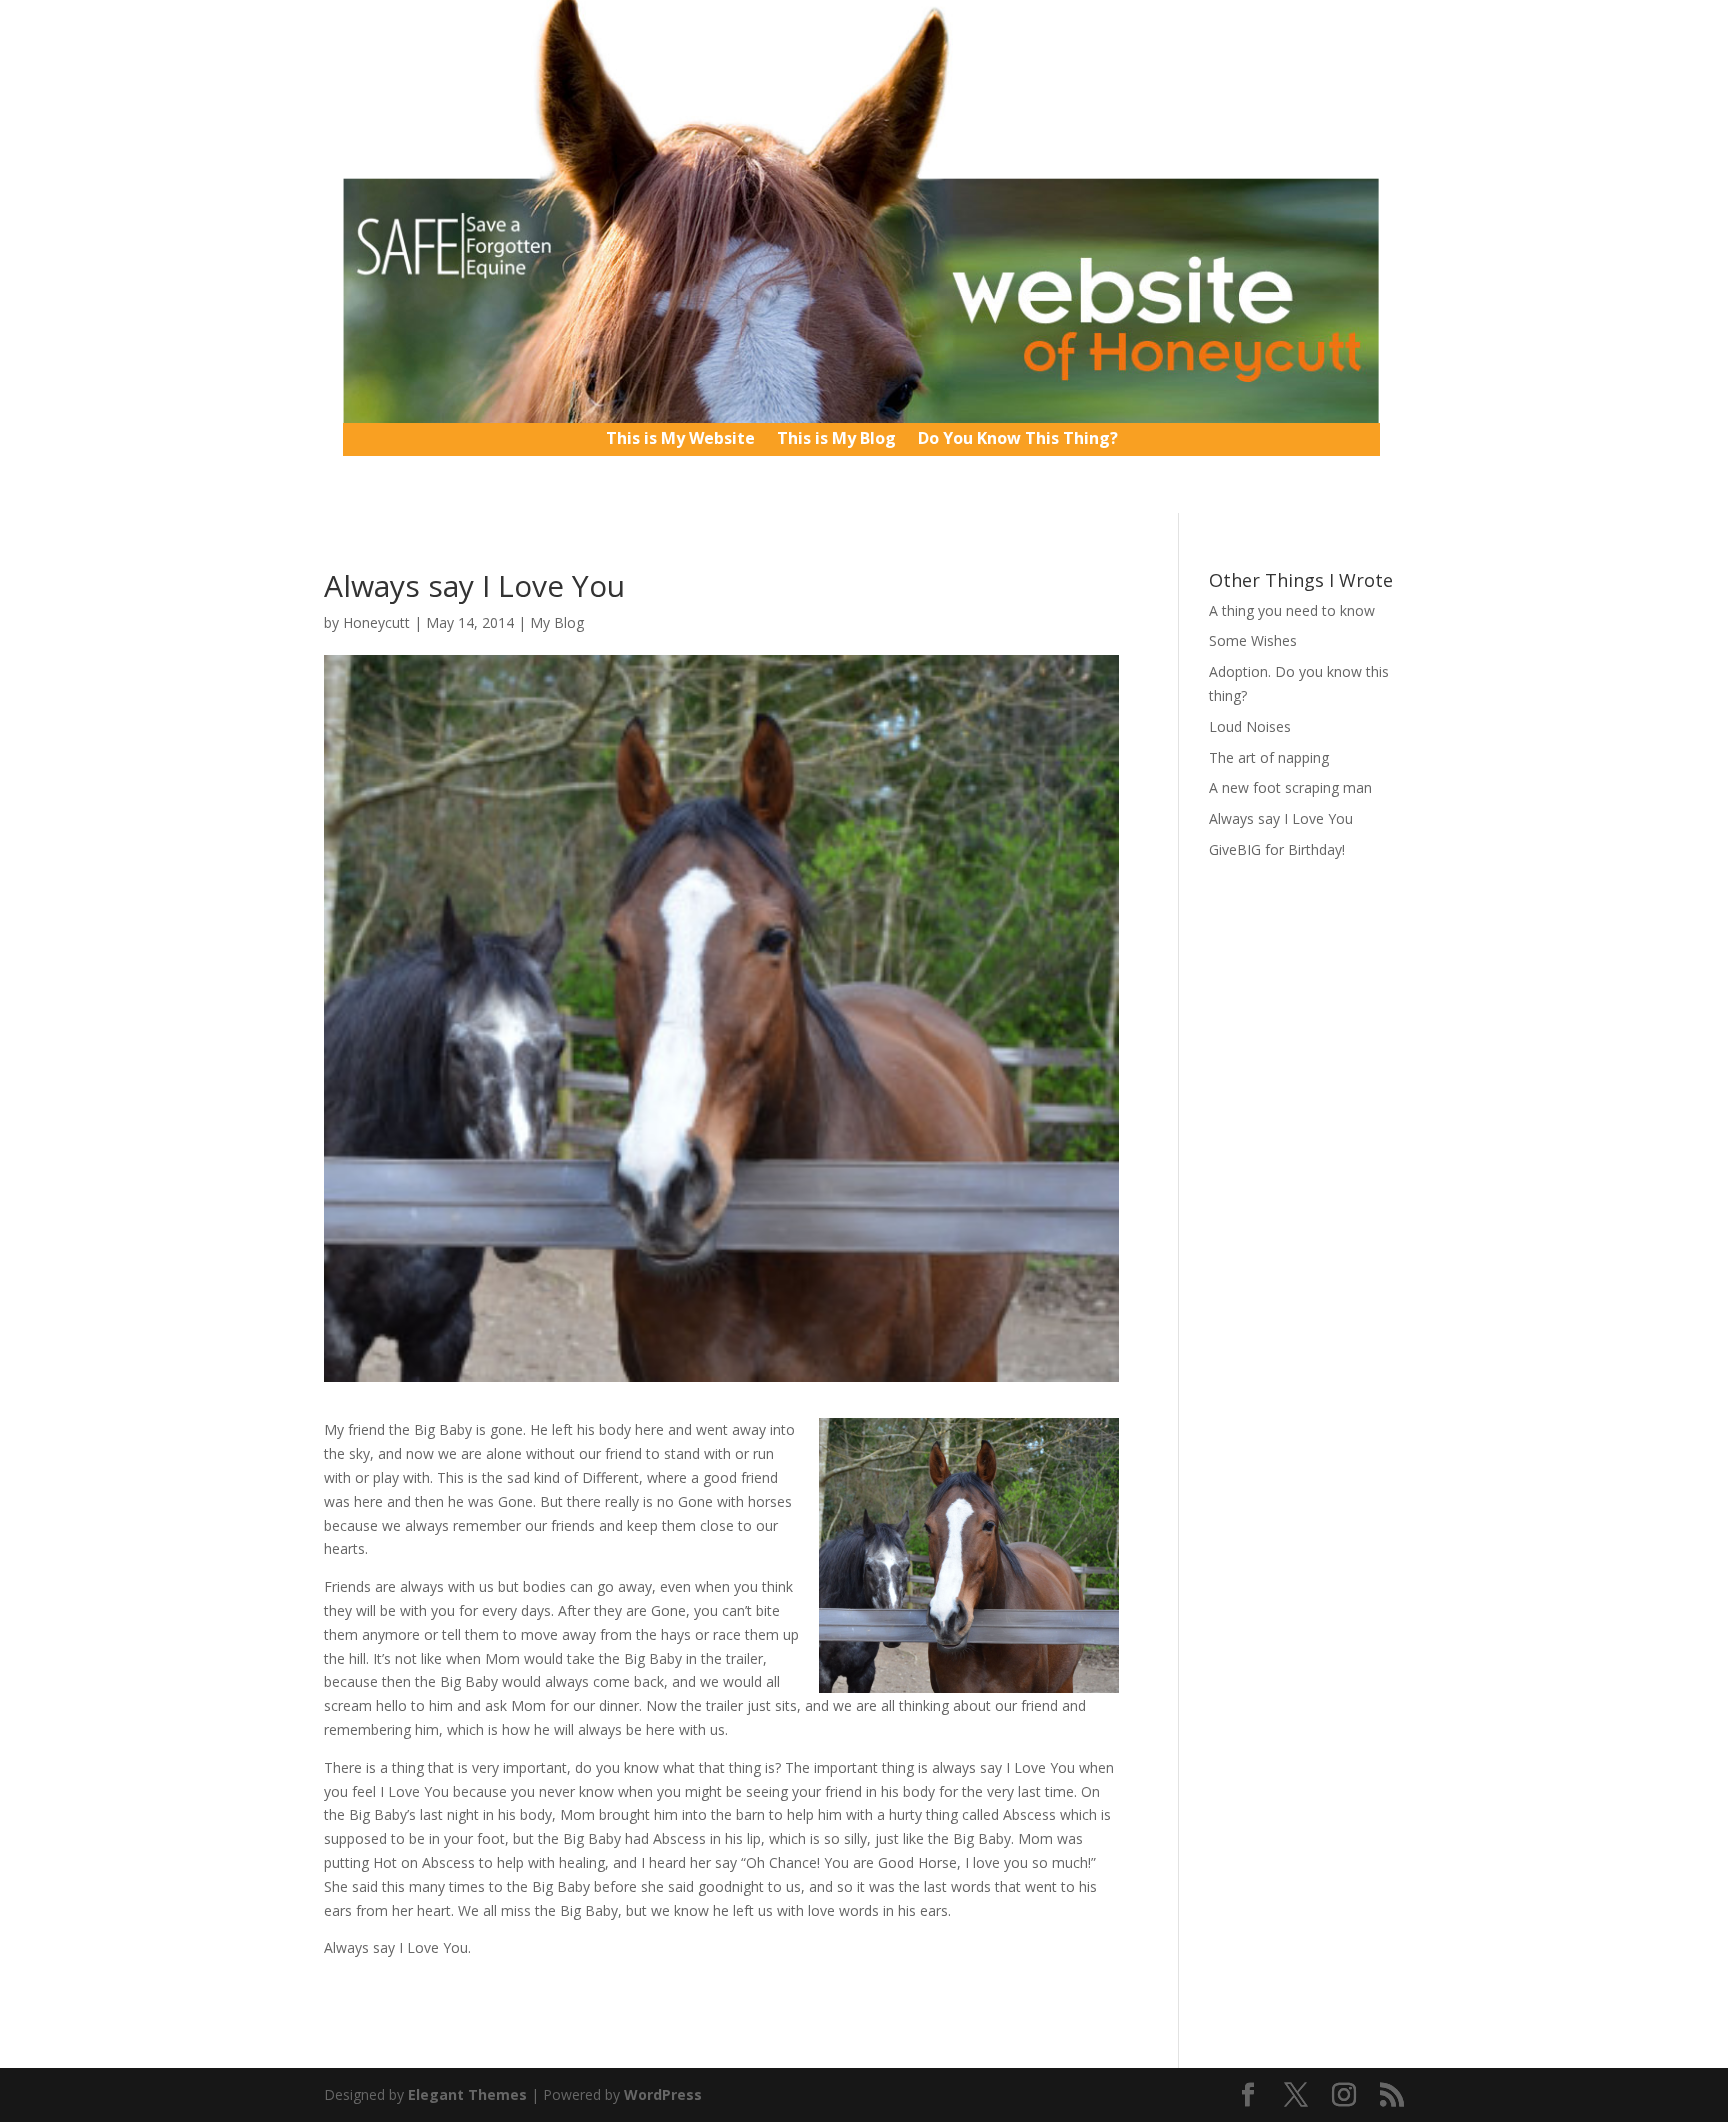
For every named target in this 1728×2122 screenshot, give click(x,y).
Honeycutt (376, 622)
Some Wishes (1253, 640)
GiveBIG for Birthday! (1277, 849)
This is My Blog (836, 440)
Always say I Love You (1281, 818)
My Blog (557, 622)
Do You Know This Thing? (1018, 440)
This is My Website (680, 440)
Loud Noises (1250, 726)
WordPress (663, 2094)
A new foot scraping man (1290, 787)
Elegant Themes (467, 2094)
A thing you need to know (1292, 610)
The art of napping (1269, 757)
